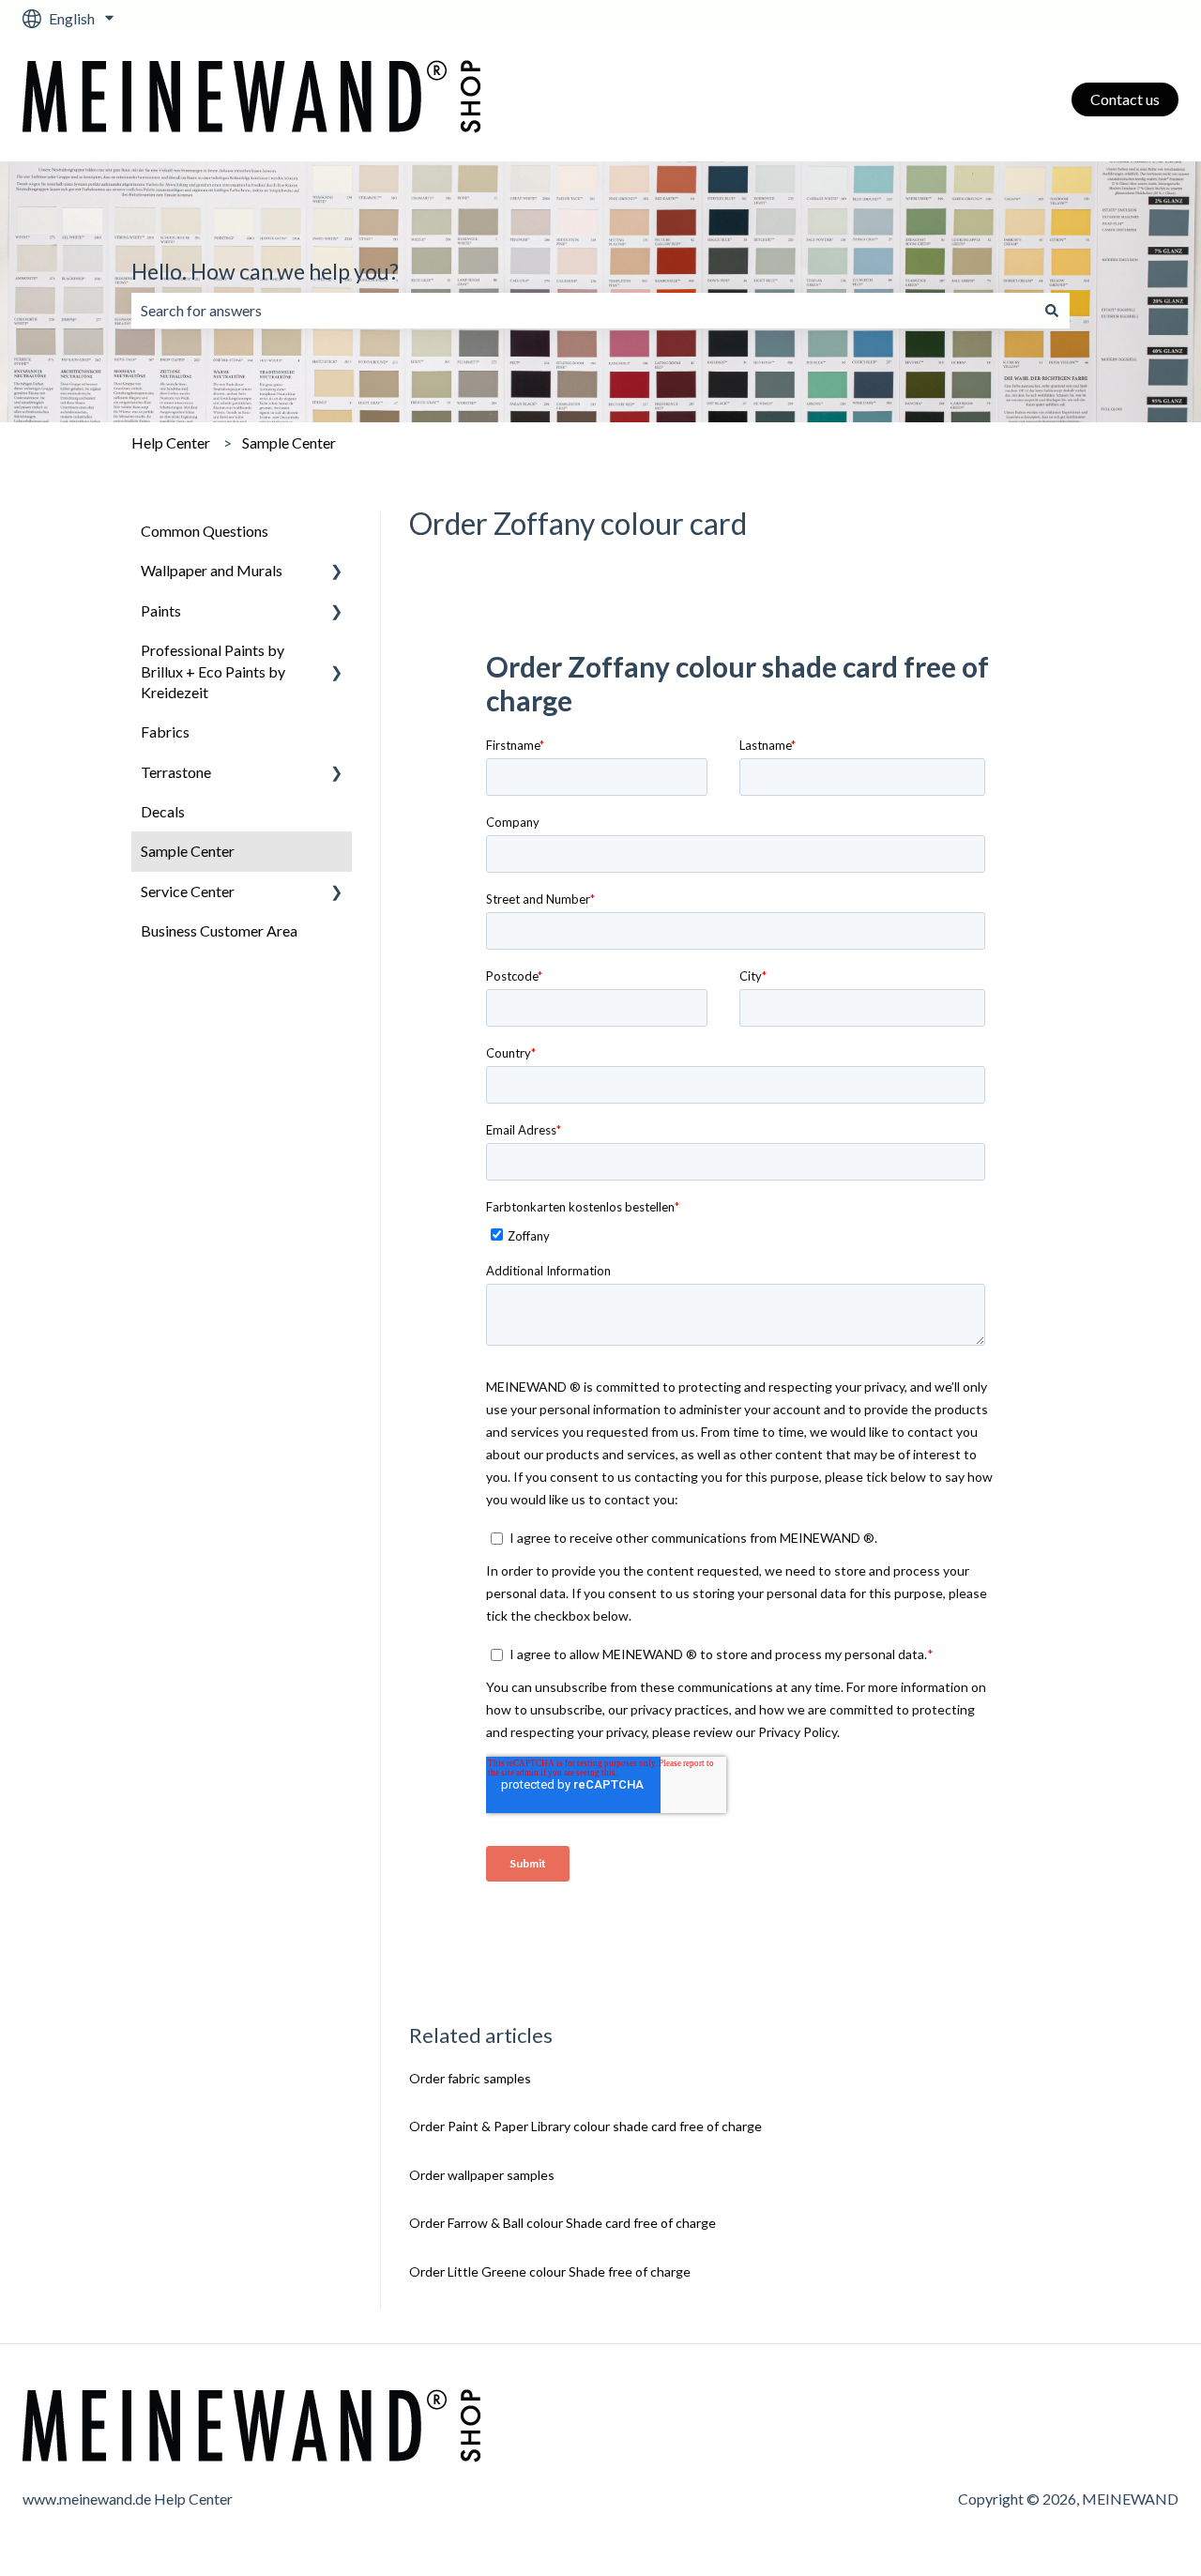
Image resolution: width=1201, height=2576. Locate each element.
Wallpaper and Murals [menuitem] (212, 570)
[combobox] (583, 311)
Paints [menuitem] (161, 610)
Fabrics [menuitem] (165, 732)
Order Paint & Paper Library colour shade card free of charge (585, 2126)
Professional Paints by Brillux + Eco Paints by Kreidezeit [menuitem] (213, 671)
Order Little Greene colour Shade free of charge (550, 2271)
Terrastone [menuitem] (176, 772)
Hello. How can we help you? (265, 271)
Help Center (171, 442)
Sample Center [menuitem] (188, 851)
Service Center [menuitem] (188, 891)
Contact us (1125, 99)
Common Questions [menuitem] (205, 531)
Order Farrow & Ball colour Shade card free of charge (562, 2223)
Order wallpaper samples (482, 2175)
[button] (337, 572)
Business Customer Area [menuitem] (219, 930)
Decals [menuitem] (163, 811)
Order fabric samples (470, 2078)
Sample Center (289, 442)
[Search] (1052, 311)
